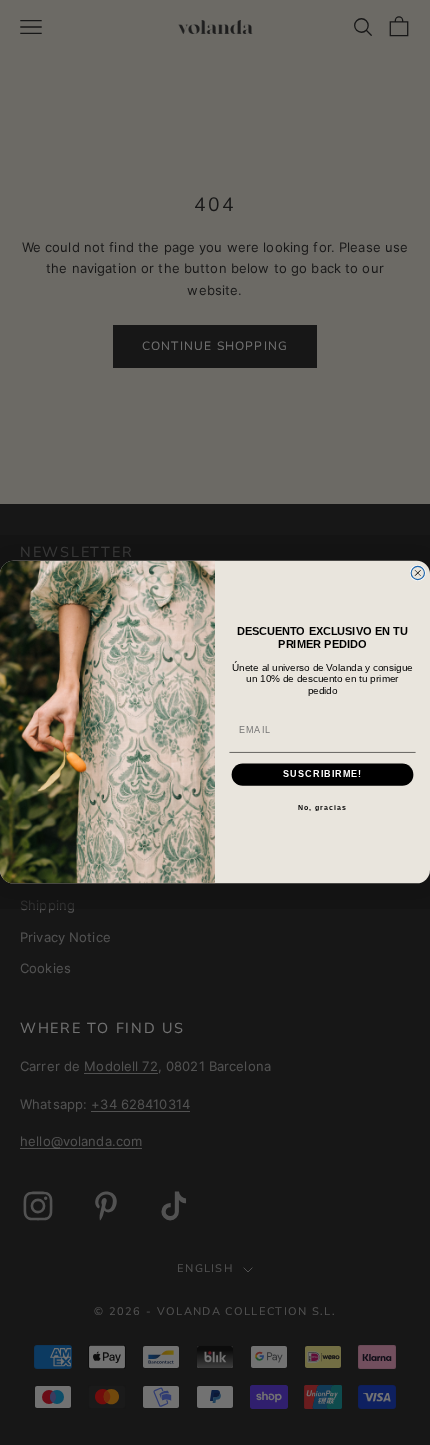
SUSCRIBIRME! (322, 774)
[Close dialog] (417, 573)
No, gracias (322, 808)
